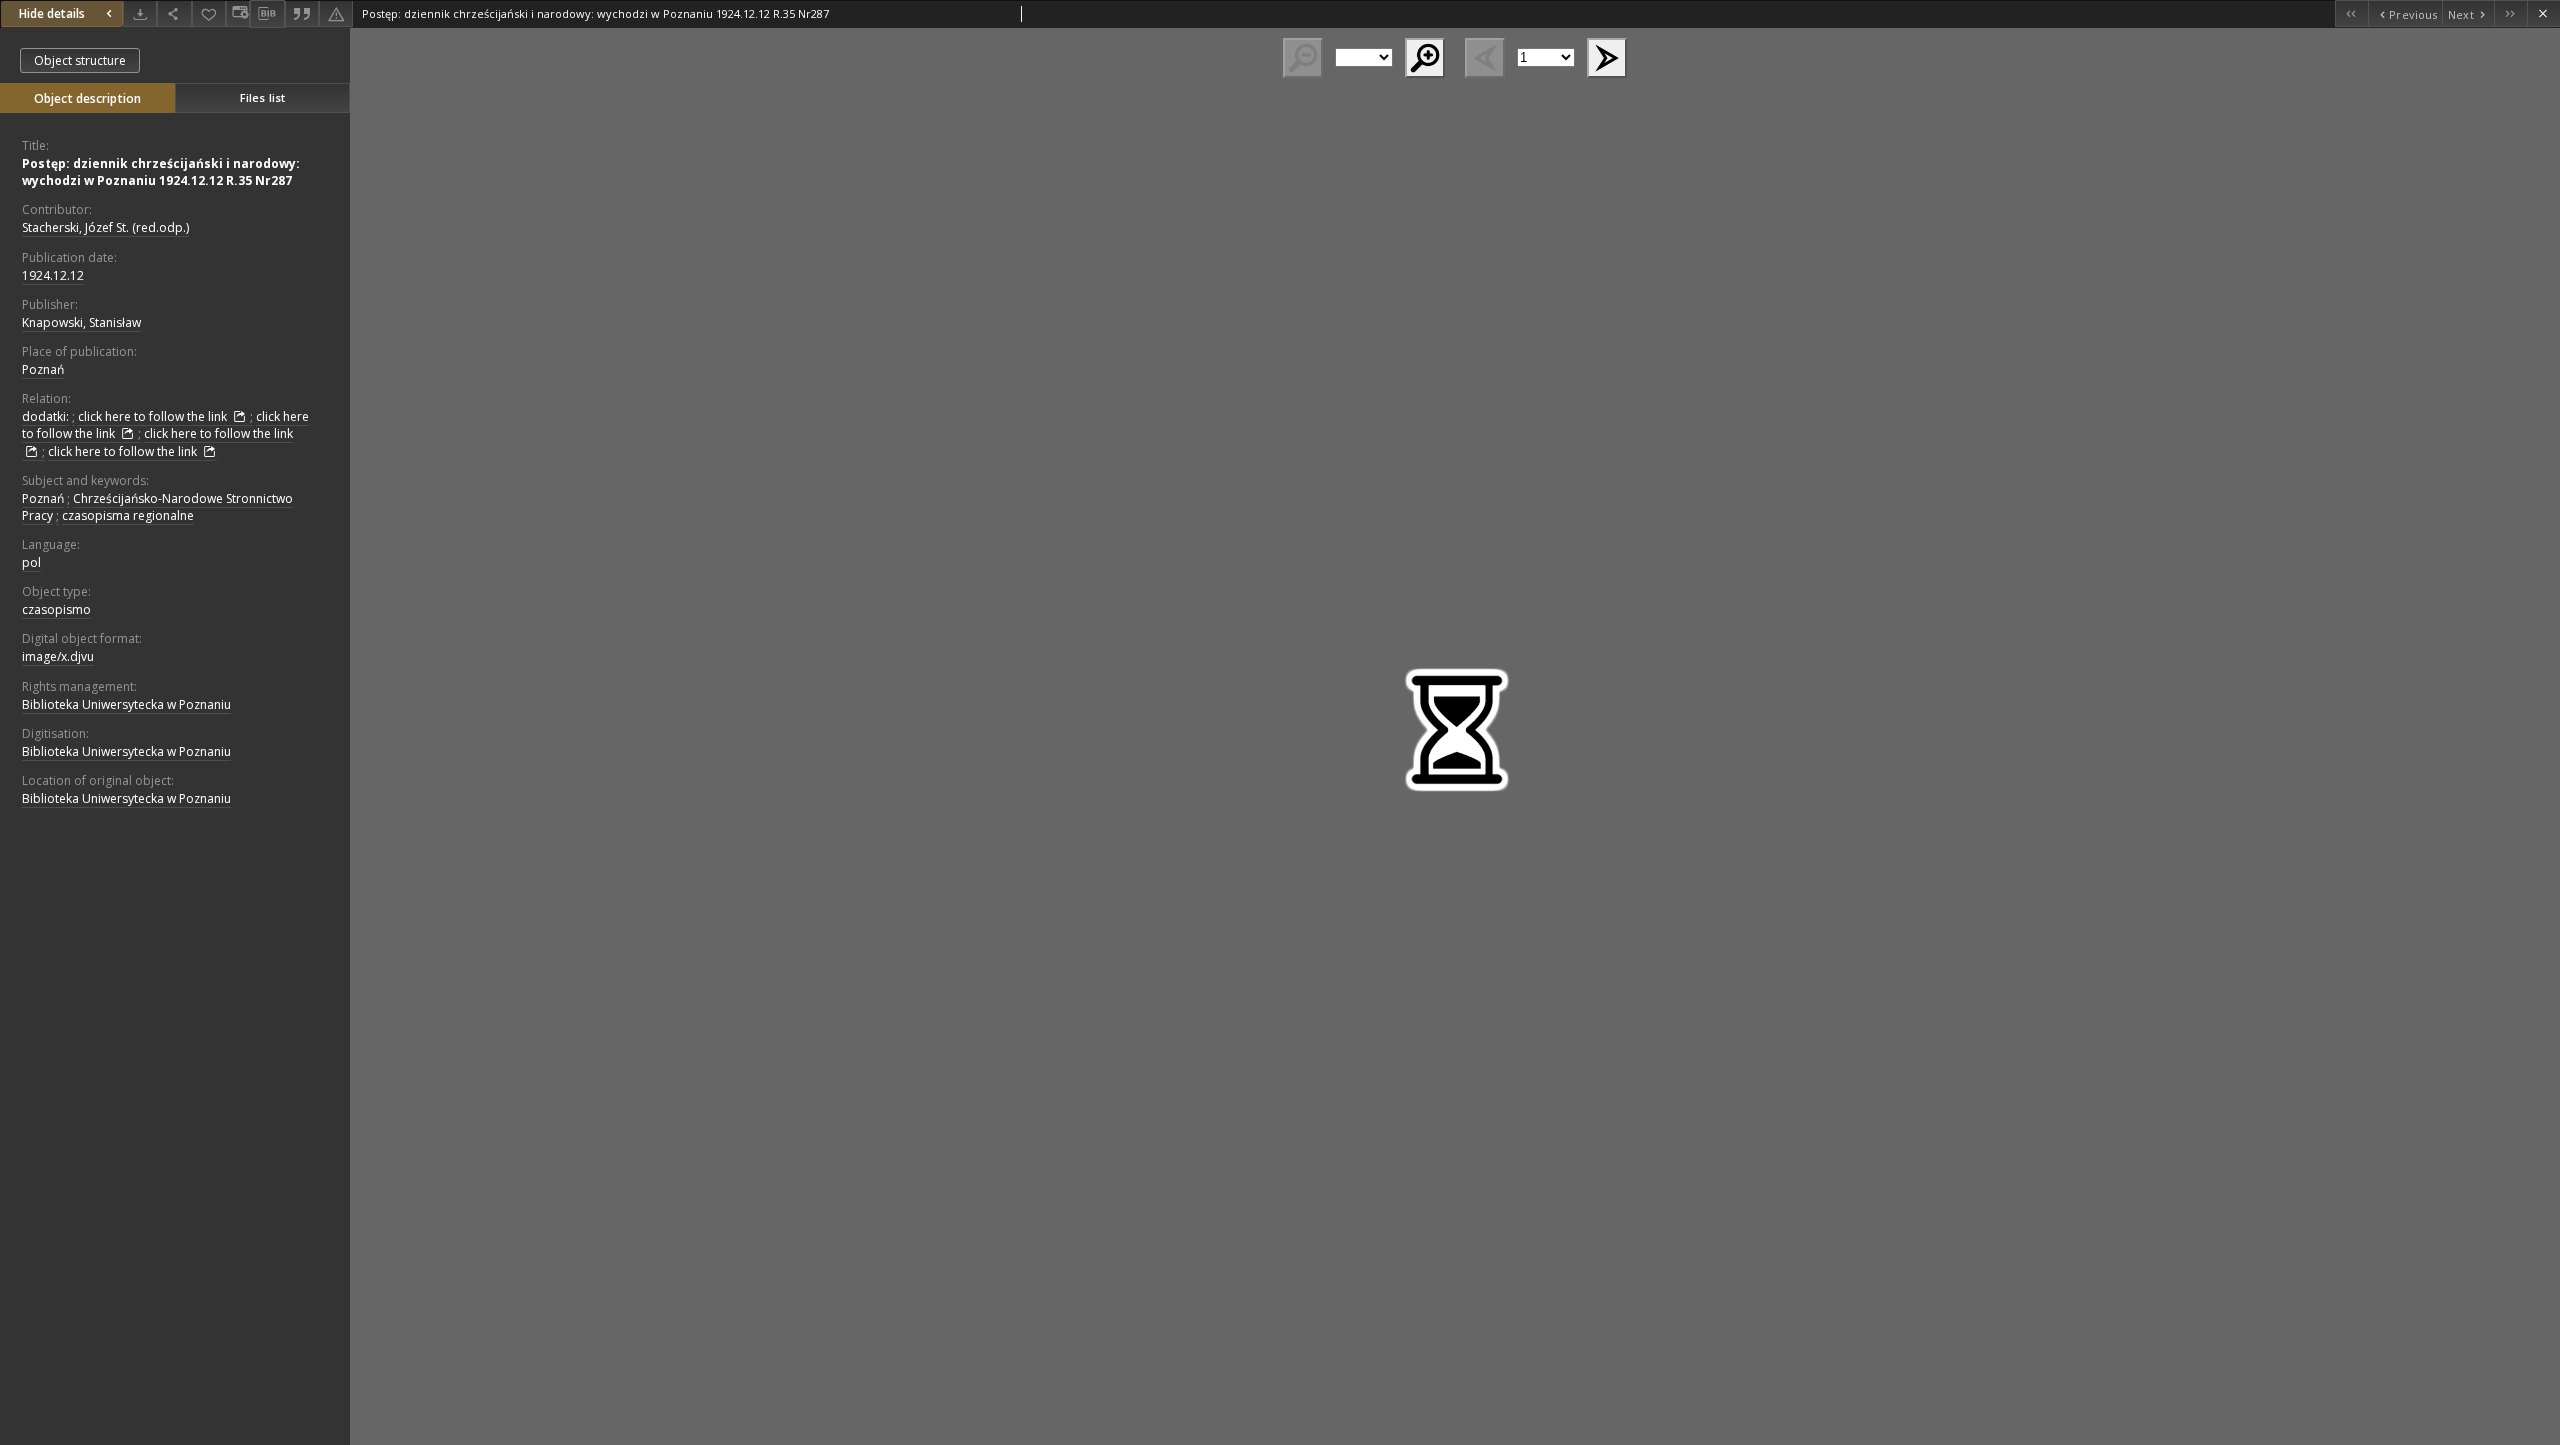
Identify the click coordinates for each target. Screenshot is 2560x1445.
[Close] (2543, 13)
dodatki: (45, 416)
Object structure (80, 60)
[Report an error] (336, 13)
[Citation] (302, 13)
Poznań (43, 369)
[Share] (174, 13)
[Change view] (238, 13)
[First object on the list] (2351, 13)
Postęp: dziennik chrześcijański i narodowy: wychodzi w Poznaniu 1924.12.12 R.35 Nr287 (161, 172)
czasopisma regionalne (128, 515)
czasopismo (56, 609)
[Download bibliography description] (267, 14)
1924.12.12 (53, 275)
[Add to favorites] (209, 13)
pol (31, 562)
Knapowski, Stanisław (81, 322)
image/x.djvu (58, 656)
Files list (262, 97)
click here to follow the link (154, 416)
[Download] (140, 13)
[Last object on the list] (2510, 13)
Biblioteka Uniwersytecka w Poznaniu (126, 704)
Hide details (52, 13)
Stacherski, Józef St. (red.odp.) (105, 227)
